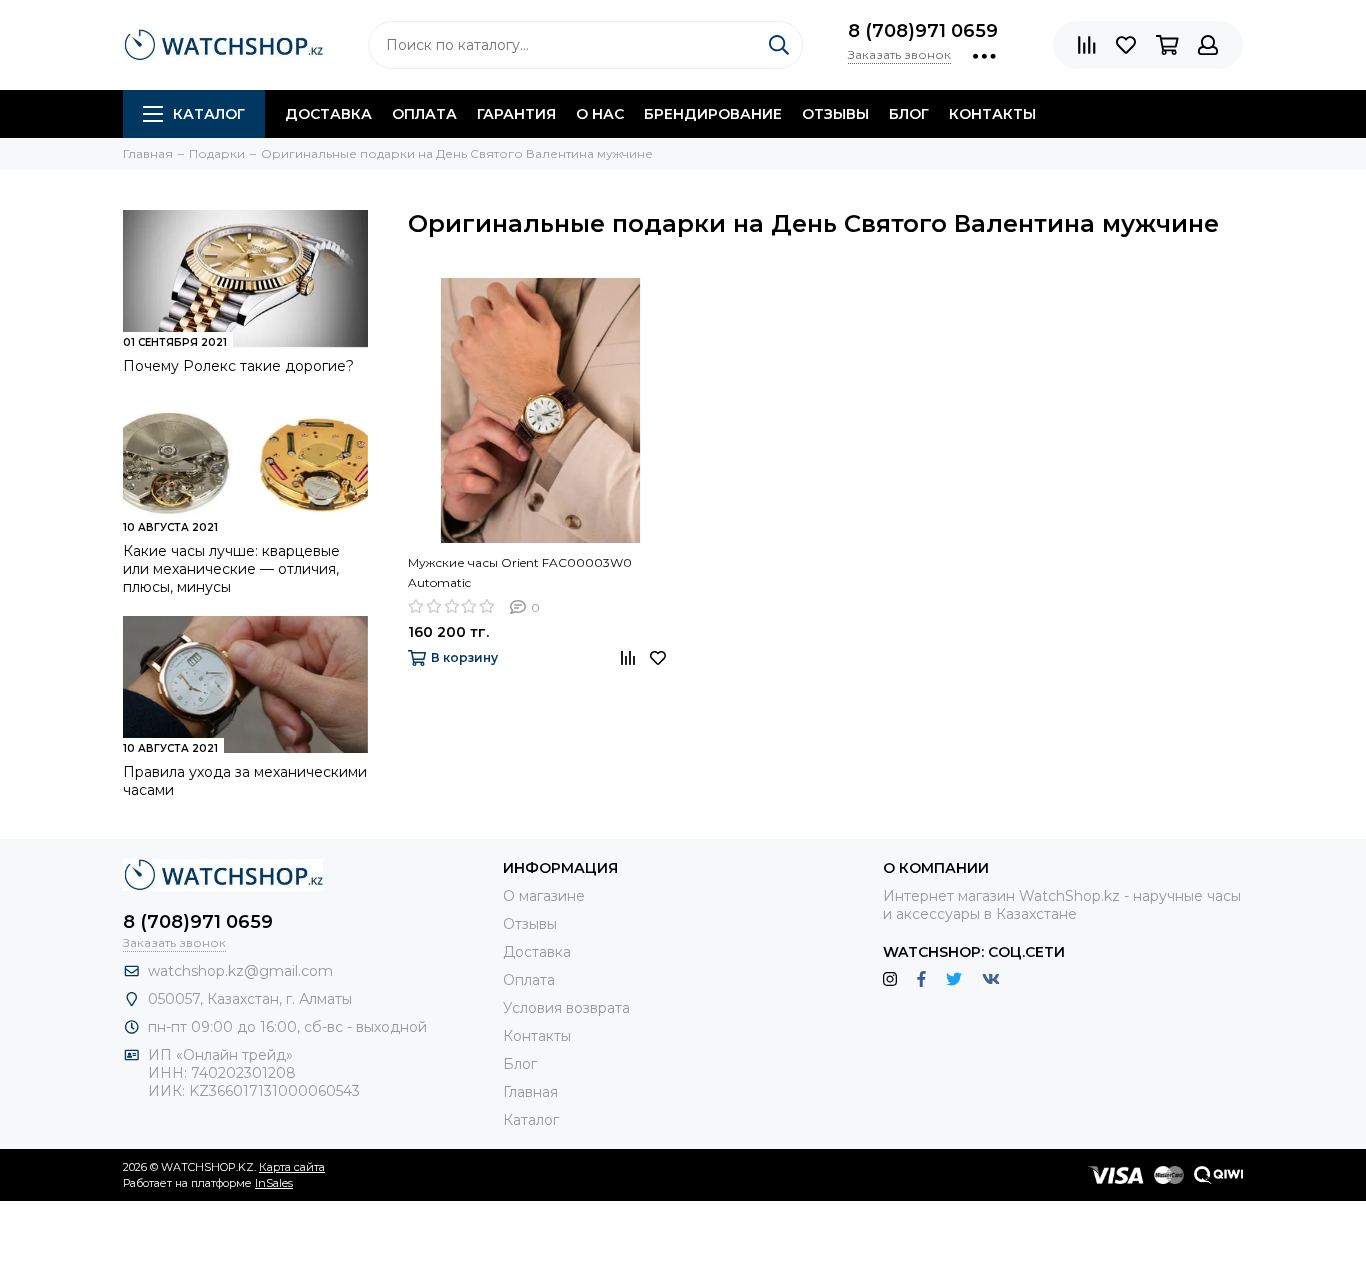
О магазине (544, 896)
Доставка (328, 114)
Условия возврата (566, 1008)
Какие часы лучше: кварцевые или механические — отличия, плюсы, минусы (231, 569)
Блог (909, 114)
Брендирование (713, 114)
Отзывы (835, 114)
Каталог (209, 114)
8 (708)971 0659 (923, 31)
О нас (600, 114)
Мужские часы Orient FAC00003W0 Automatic (520, 572)
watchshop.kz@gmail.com (240, 971)
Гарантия (516, 114)
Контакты (992, 114)
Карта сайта (292, 1167)
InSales (274, 1183)
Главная (530, 1092)
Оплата (424, 114)
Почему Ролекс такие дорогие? (238, 366)
